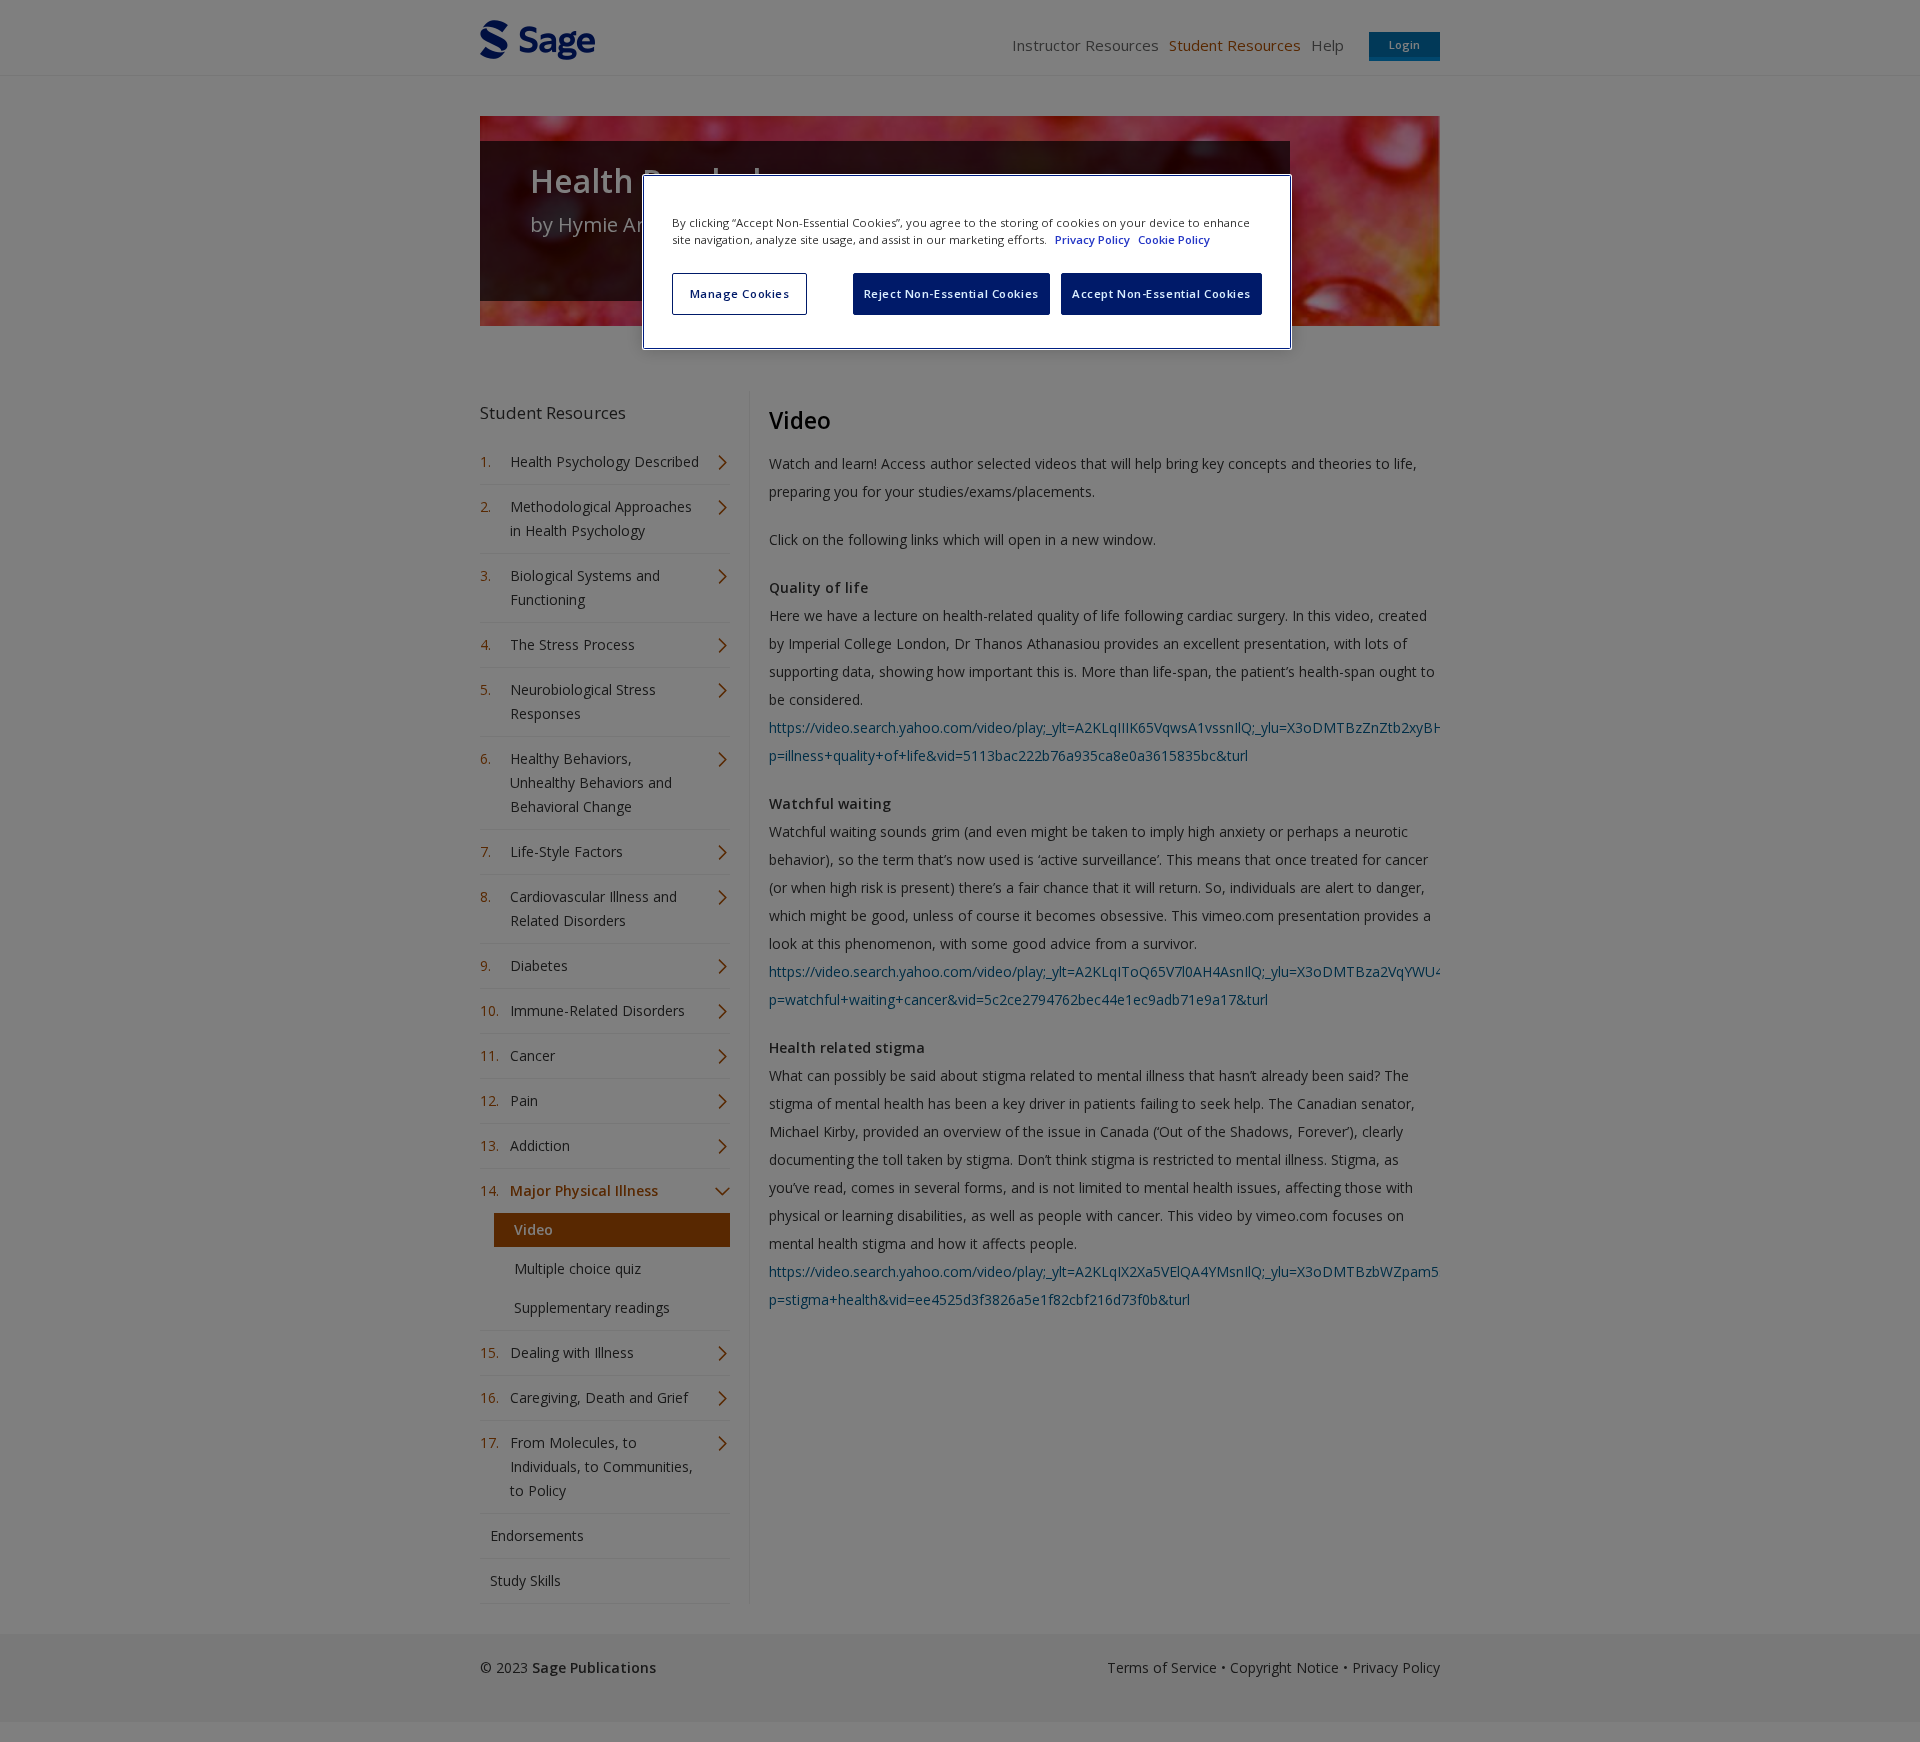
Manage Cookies (740, 293)
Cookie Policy (1174, 239)
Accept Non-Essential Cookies (1161, 293)
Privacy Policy (1094, 239)
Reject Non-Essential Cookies (951, 293)
